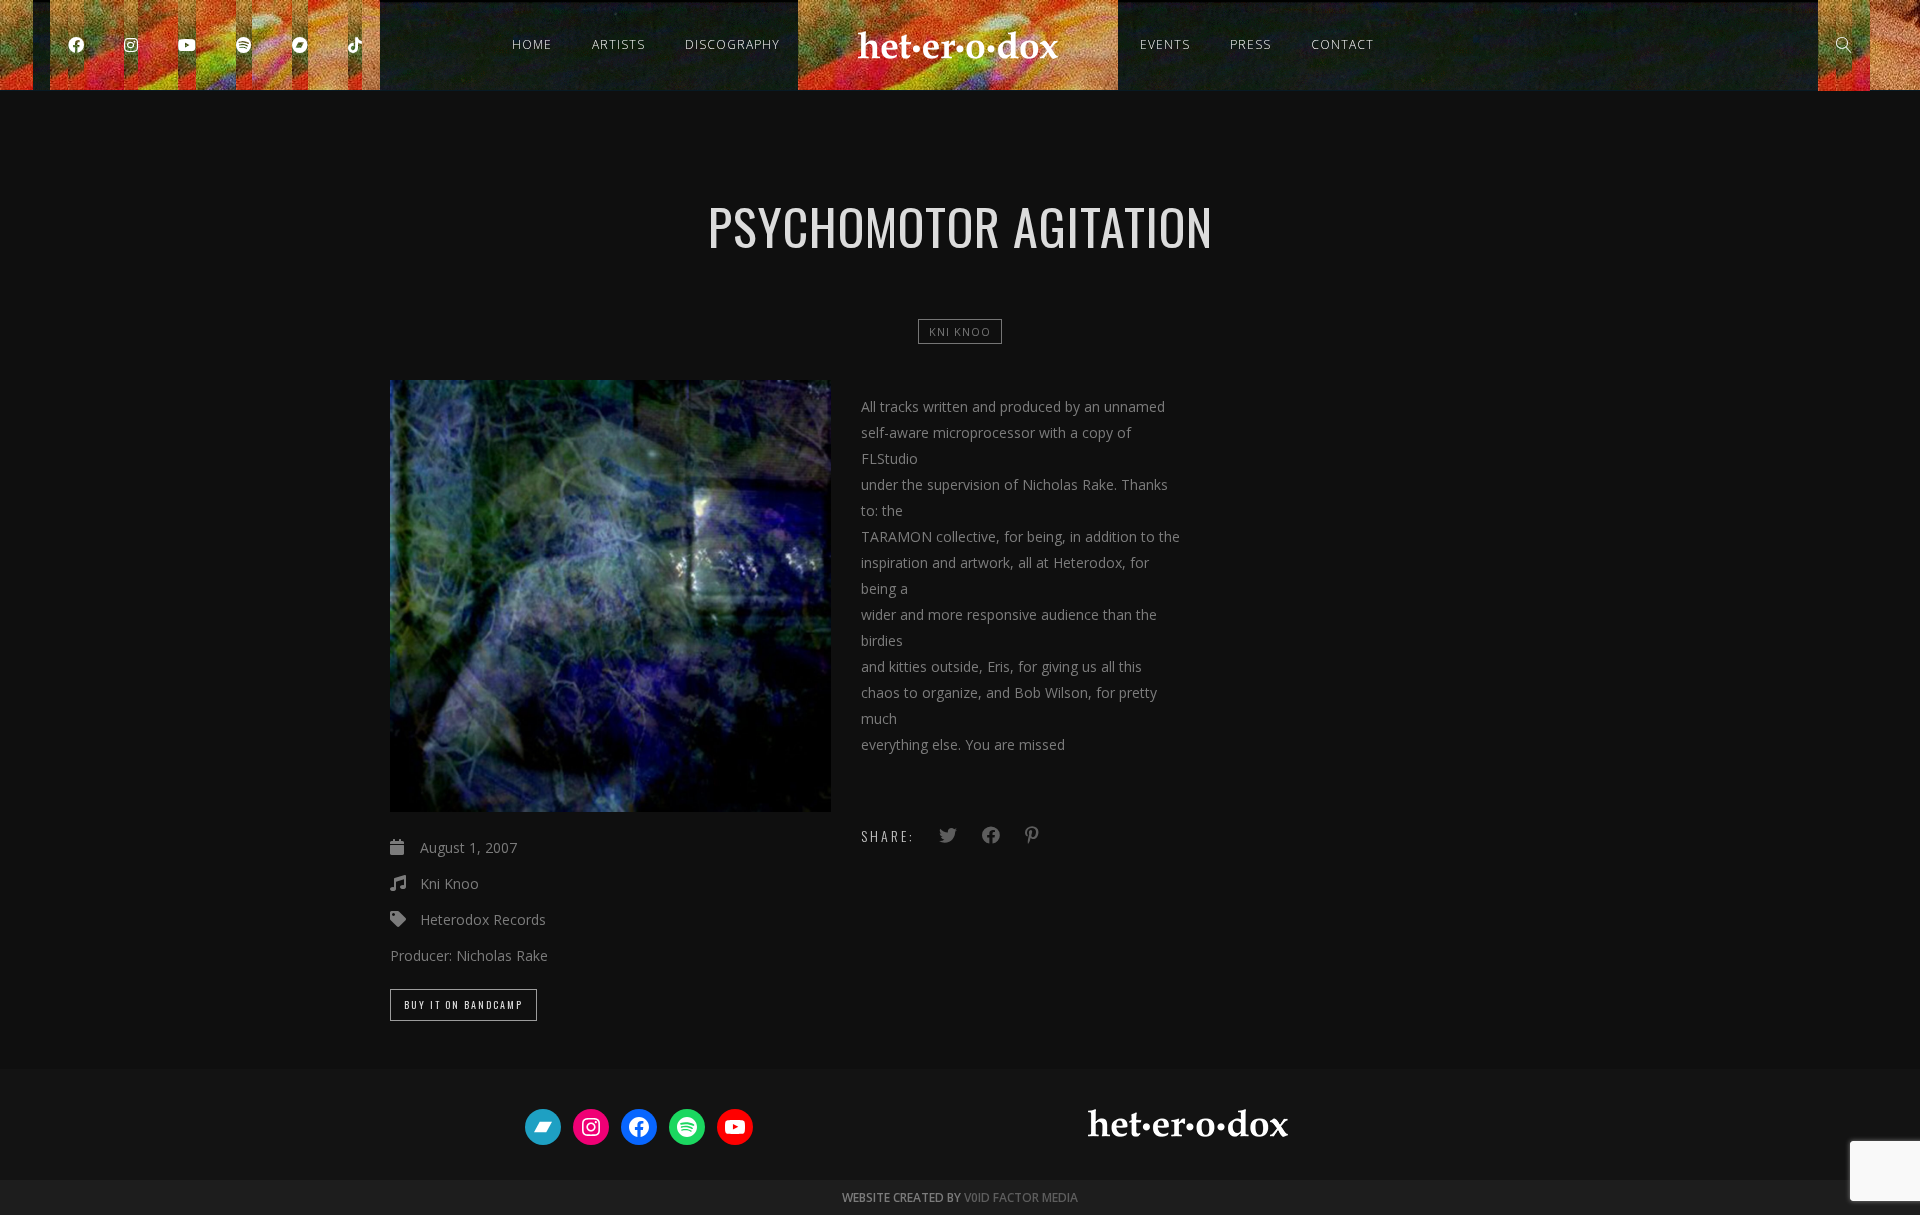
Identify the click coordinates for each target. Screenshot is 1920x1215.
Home (532, 44)
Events (1165, 44)
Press (1250, 44)
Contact (1342, 44)
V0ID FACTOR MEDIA (1021, 1197)
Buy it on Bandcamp (463, 1004)
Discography (732, 44)
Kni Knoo (960, 331)
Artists (618, 44)
